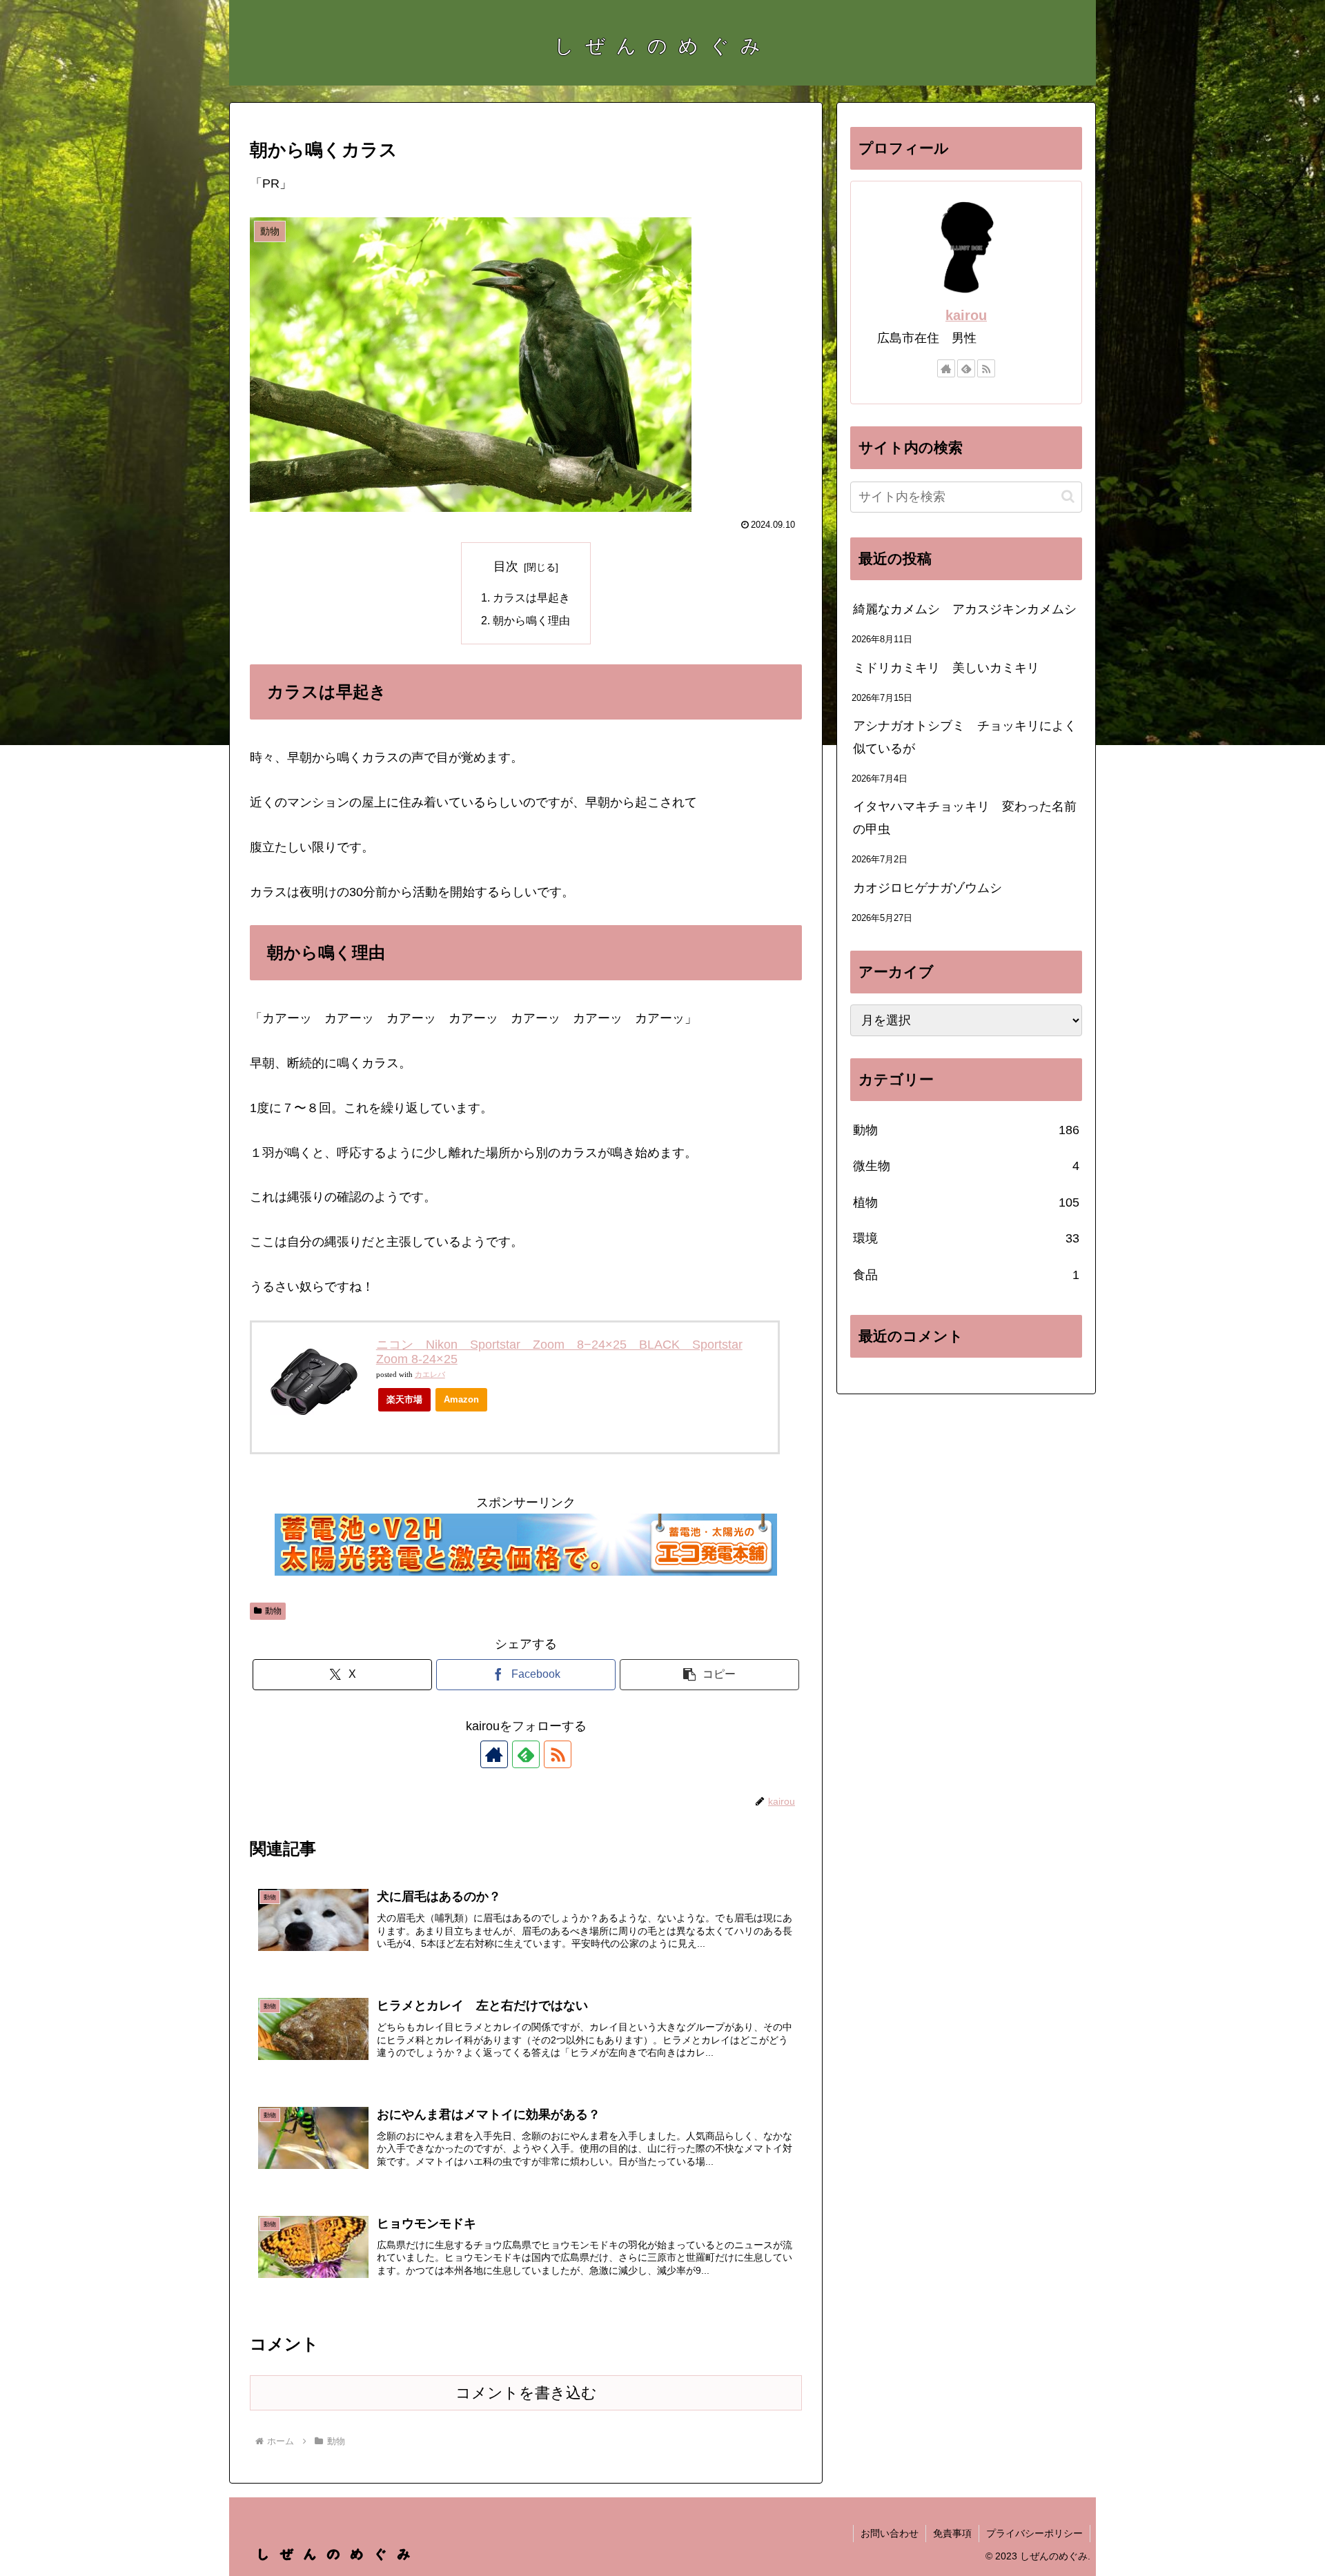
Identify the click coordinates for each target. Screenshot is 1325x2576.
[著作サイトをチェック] (494, 1754)
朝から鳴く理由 (531, 620)
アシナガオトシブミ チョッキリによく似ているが (965, 737)
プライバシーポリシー (1034, 2533)
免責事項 (952, 2533)
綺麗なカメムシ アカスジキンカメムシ (965, 609)
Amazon (461, 1399)
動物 (273, 1611)
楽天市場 (404, 1399)
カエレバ (430, 1375)
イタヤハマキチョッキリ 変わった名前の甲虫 (965, 818)
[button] (709, 1675)
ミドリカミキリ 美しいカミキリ (946, 668)
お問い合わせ (890, 2533)
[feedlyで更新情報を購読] (526, 1754)
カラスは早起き (531, 597)
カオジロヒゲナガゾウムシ (927, 888)
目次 (506, 566)
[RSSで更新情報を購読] (558, 1754)
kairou (966, 315)
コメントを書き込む (526, 2393)
